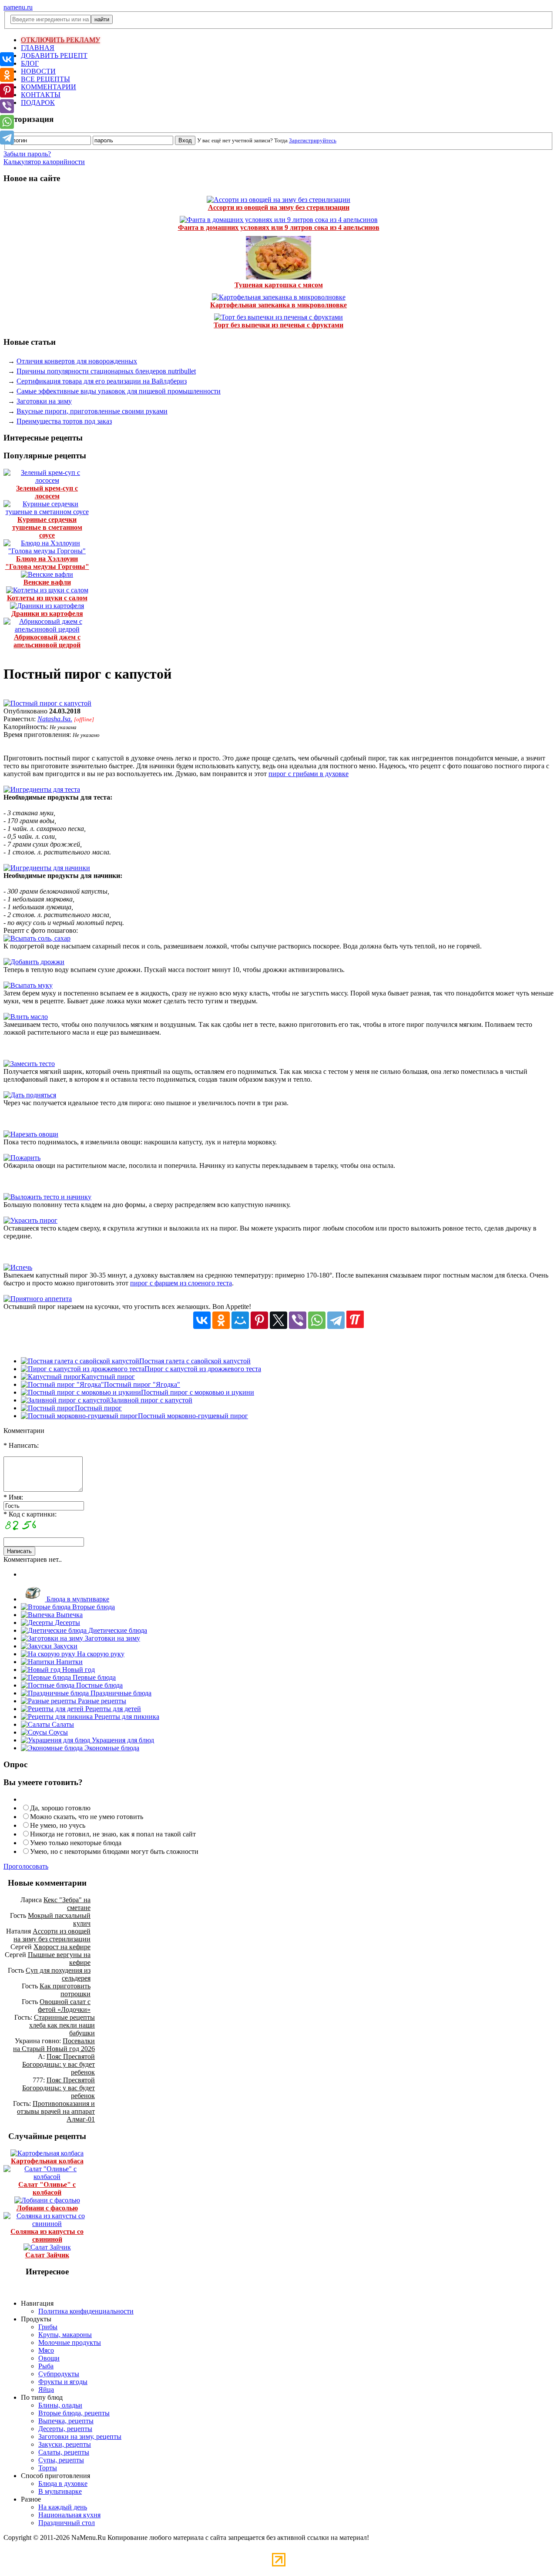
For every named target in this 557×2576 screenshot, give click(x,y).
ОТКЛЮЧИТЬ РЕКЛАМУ (60, 40)
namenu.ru (18, 7)
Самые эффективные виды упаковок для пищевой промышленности (119, 391)
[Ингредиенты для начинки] (47, 868)
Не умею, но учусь (58, 1825)
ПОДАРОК (38, 103)
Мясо (46, 2350)
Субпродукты (59, 2374)
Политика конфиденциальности (86, 2311)
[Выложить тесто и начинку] (47, 1197)
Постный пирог (98, 1408)
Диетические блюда (117, 1630)
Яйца (46, 2389)
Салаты (62, 1724)
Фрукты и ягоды (63, 2382)
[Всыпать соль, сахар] (37, 938)
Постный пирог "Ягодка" (142, 1384)
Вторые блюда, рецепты (74, 2413)
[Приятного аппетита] (38, 1299)
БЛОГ (30, 63)
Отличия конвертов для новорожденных (77, 361)
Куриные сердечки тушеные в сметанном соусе (47, 527)
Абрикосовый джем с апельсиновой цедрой (47, 641)
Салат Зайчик (47, 2255)
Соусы (57, 1732)
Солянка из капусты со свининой (47, 2235)
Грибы (48, 2327)
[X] (278, 1320)
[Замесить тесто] (29, 1064)
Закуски (65, 1646)
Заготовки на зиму (44, 401)
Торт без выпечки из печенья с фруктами (278, 325)
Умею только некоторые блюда (76, 1843)
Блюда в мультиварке (77, 1599)
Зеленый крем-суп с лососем (47, 492)
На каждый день (63, 2507)
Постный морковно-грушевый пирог (193, 1416)
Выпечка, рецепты (66, 2421)
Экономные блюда (111, 1748)
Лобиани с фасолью (47, 2208)
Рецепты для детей (112, 1709)
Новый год (78, 1670)
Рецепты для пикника (126, 1717)
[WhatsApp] (317, 1320)
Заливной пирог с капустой (151, 1400)
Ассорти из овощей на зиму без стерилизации (279, 207)
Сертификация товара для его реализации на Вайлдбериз (102, 381)
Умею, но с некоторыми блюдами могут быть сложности (114, 1851)
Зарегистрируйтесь (313, 140)
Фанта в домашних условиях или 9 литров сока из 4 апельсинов (279, 227)
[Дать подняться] (30, 1095)
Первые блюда (93, 1677)
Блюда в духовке (63, 2484)
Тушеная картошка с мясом (279, 285)
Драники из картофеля (47, 614)
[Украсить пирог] (30, 1220)
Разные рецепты (101, 1701)
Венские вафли (47, 582)
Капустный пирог (108, 1377)
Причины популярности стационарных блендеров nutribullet (106, 371)
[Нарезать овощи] (31, 1134)
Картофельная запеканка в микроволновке (278, 305)
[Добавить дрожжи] (34, 962)
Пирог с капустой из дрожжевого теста (203, 1369)
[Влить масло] (26, 1017)
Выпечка (69, 1615)
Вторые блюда (93, 1607)
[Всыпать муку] (28, 985)
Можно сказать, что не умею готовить (87, 1817)
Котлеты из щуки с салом (47, 598)
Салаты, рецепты (64, 2452)
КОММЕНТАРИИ (49, 87)
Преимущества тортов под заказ (64, 421)
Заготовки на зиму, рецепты (80, 2436)
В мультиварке (60, 2491)
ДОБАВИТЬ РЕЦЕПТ (54, 55)
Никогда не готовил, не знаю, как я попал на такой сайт (113, 1834)
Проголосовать (26, 1866)
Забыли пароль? (27, 154)
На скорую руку (100, 1654)
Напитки (69, 1662)
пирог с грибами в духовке (309, 774)
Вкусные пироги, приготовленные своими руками (92, 411)
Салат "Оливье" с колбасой (47, 2188)
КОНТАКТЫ (41, 95)
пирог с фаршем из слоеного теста (181, 1283)
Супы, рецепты (61, 2460)
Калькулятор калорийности (44, 162)
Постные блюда (99, 1685)
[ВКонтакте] (202, 1320)
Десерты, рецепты (65, 2429)
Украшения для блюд (122, 1740)
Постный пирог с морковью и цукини (198, 1392)
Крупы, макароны (65, 2335)
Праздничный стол (67, 2523)
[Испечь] (18, 1267)
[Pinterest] (259, 1320)
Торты (48, 2468)
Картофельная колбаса (47, 2161)
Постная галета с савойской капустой (195, 1361)
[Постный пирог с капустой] (47, 703)
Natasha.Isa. (55, 719)
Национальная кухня (69, 2515)
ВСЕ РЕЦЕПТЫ (45, 79)
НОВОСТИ (38, 71)
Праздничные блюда (120, 1693)
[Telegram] (336, 1320)
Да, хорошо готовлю (60, 1808)
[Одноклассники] (221, 1320)
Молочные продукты (70, 2342)
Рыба (46, 2366)
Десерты (67, 1623)
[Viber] (298, 1320)
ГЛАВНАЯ (38, 48)
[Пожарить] (22, 1158)
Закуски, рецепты (65, 2444)
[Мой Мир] (240, 1320)
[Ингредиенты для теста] (42, 789)
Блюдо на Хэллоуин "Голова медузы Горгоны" (47, 563)
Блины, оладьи (60, 2405)
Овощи (49, 2358)
